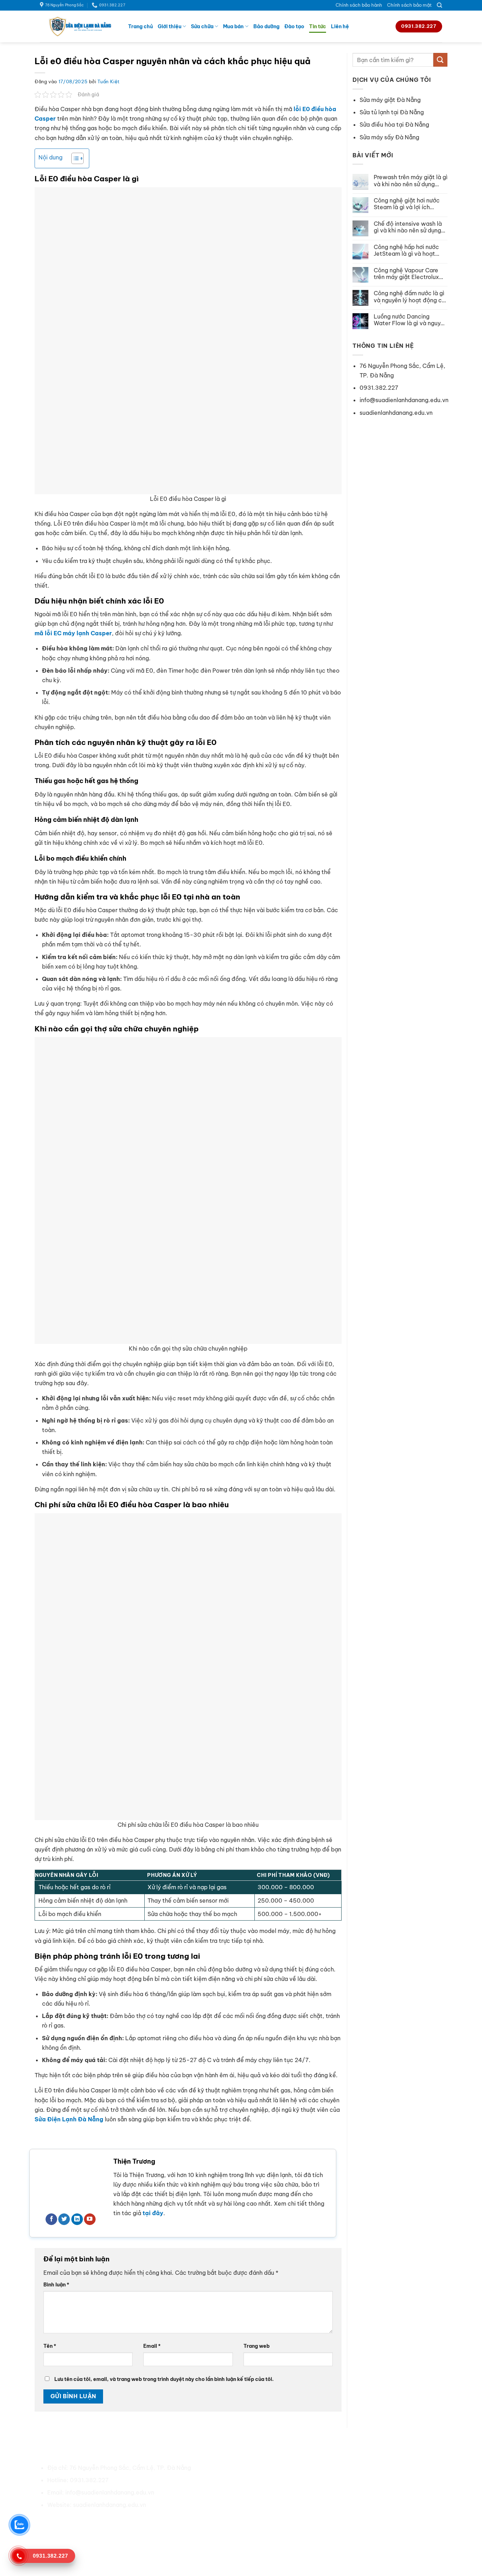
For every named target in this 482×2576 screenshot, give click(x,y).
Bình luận (56, 2285)
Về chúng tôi (236, 2468)
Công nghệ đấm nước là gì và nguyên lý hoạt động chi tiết (410, 297)
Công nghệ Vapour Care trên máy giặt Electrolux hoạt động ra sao (406, 274)
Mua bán (233, 26)
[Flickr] (131, 2522)
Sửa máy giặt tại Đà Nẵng (357, 2480)
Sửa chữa (202, 26)
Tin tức (318, 26)
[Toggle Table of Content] (74, 158)
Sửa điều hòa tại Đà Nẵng (394, 125)
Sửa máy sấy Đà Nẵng (389, 137)
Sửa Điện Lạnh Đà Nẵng (69, 2119)
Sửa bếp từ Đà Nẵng (350, 2505)
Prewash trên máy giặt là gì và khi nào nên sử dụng (411, 181)
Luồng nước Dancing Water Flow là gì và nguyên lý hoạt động (410, 320)
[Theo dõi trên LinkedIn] (77, 2219)
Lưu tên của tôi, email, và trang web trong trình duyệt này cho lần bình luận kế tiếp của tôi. (164, 2379)
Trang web (257, 2346)
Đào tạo (294, 26)
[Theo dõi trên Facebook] (51, 2219)
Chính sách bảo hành (359, 5)
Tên (50, 2346)
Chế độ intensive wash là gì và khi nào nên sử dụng (408, 227)
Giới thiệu (170, 26)
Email (152, 2346)
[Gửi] (440, 60)
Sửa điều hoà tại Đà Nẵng (357, 2468)
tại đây (153, 2213)
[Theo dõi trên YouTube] (90, 2219)
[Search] (439, 5)
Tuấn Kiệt (109, 81)
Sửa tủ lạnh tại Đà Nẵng (392, 112)
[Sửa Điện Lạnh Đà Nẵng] (79, 26)
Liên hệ (340, 26)
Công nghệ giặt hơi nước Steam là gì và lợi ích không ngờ (407, 204)
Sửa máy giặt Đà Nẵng (390, 100)
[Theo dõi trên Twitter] (64, 2219)
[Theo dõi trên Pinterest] (93, 2522)
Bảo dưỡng (266, 26)
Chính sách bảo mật (409, 5)
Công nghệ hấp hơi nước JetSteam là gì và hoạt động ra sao (406, 250)
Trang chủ (140, 26)
